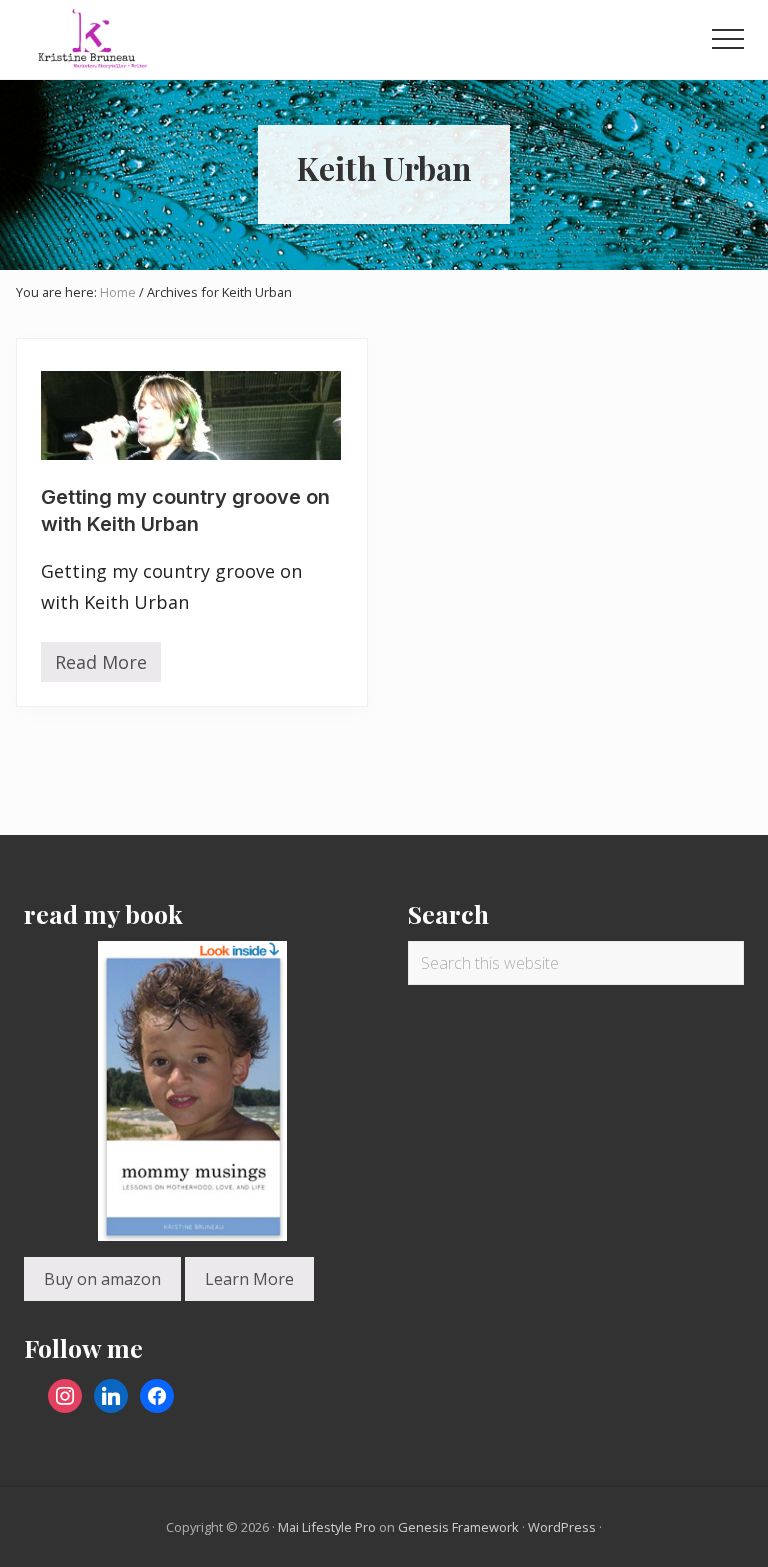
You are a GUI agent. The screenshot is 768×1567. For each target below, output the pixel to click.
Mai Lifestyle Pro (327, 1527)
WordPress (562, 1527)
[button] (728, 39)
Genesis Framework (458, 1527)
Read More (101, 666)
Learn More (249, 1279)
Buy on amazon (102, 1279)
